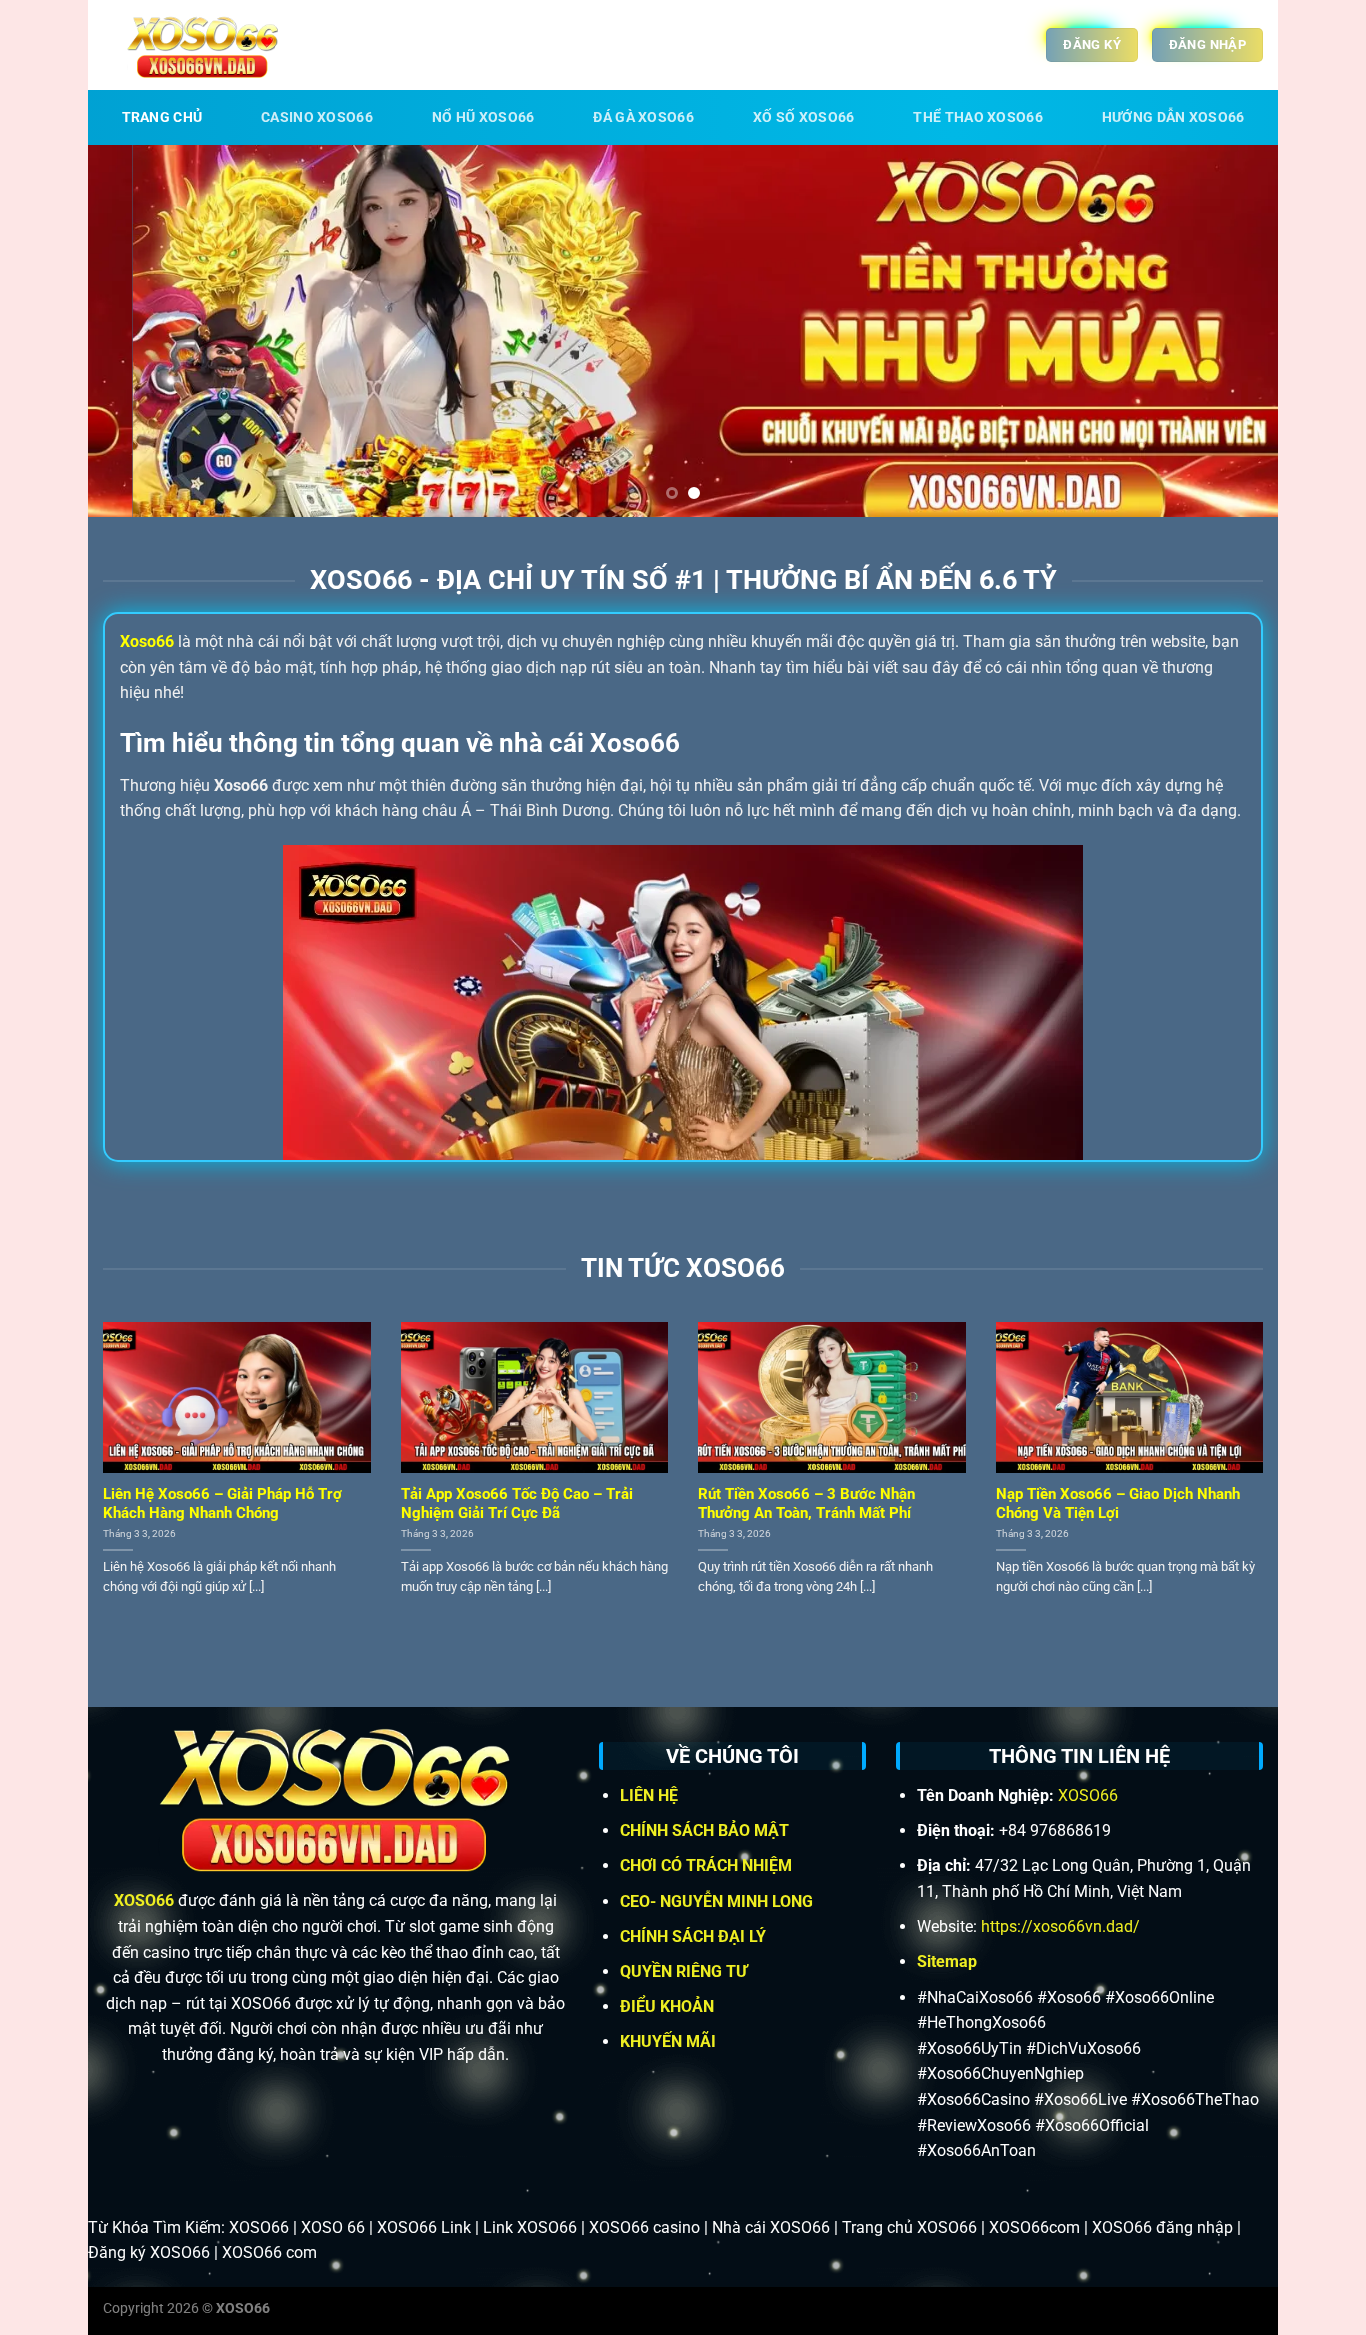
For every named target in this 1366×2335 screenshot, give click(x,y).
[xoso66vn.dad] (203, 45)
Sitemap (947, 1961)
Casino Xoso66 (317, 117)
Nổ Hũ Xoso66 (483, 117)
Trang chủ (162, 117)
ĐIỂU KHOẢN (669, 2006)
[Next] (1229, 331)
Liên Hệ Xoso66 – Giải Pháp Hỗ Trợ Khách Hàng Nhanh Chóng (222, 1503)
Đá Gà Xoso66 (643, 117)
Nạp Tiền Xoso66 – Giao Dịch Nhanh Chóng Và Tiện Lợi (1118, 1503)
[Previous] (137, 331)
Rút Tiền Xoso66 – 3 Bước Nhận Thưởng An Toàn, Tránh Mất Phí (806, 1503)
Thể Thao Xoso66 (977, 117)
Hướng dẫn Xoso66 (1173, 117)
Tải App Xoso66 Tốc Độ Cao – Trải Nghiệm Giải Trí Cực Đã (517, 1503)
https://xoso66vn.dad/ (1060, 1926)
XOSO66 (144, 1900)
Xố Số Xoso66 (803, 117)
